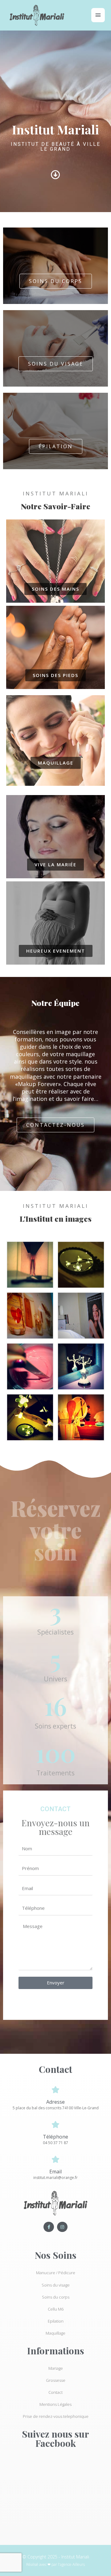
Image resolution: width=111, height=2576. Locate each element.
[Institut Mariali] (37, 15)
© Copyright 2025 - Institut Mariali (56, 2557)
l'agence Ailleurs (71, 2564)
